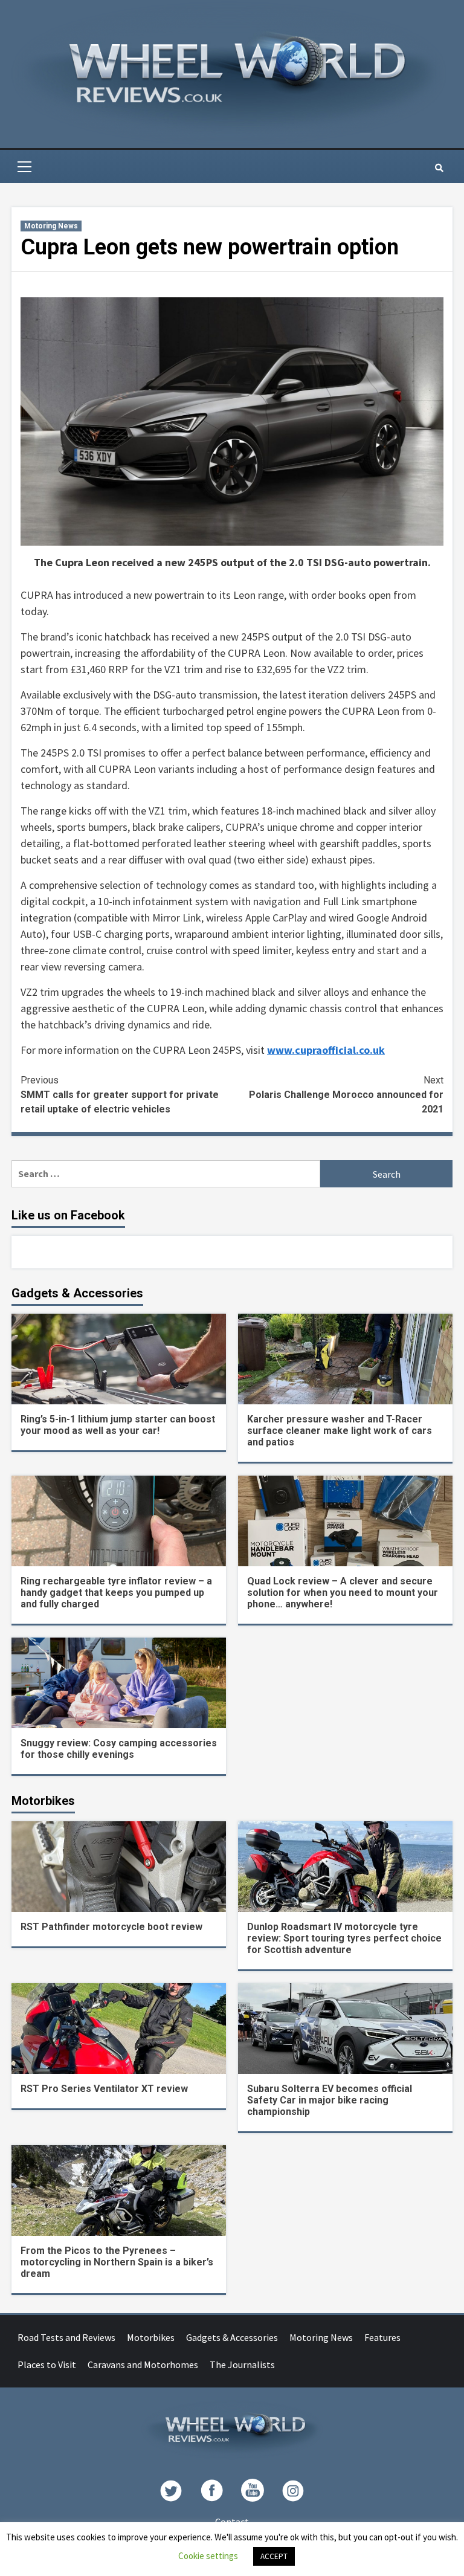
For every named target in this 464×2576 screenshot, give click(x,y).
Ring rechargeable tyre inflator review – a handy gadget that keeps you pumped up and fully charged (116, 1593)
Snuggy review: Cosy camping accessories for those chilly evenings (119, 1749)
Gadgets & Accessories (232, 2337)
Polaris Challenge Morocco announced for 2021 (346, 1095)
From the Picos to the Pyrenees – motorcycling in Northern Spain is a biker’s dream (117, 2262)
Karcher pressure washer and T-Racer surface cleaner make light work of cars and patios (340, 1431)
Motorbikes (151, 2337)
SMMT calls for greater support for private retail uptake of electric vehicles (120, 1095)
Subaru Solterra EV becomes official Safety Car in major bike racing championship (330, 2100)
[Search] (439, 168)
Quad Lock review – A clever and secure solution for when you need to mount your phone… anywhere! (343, 1593)
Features (382, 2337)
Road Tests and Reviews (66, 2337)
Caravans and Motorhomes (143, 2365)
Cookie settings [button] (208, 2556)
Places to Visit (47, 2365)
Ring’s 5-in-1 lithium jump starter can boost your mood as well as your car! (118, 1425)
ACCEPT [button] (274, 2556)
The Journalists (242, 2365)
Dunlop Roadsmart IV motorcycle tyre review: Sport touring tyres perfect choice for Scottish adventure (344, 1938)
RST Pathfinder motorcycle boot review (111, 1927)
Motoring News (51, 226)
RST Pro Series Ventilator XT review (104, 2089)
